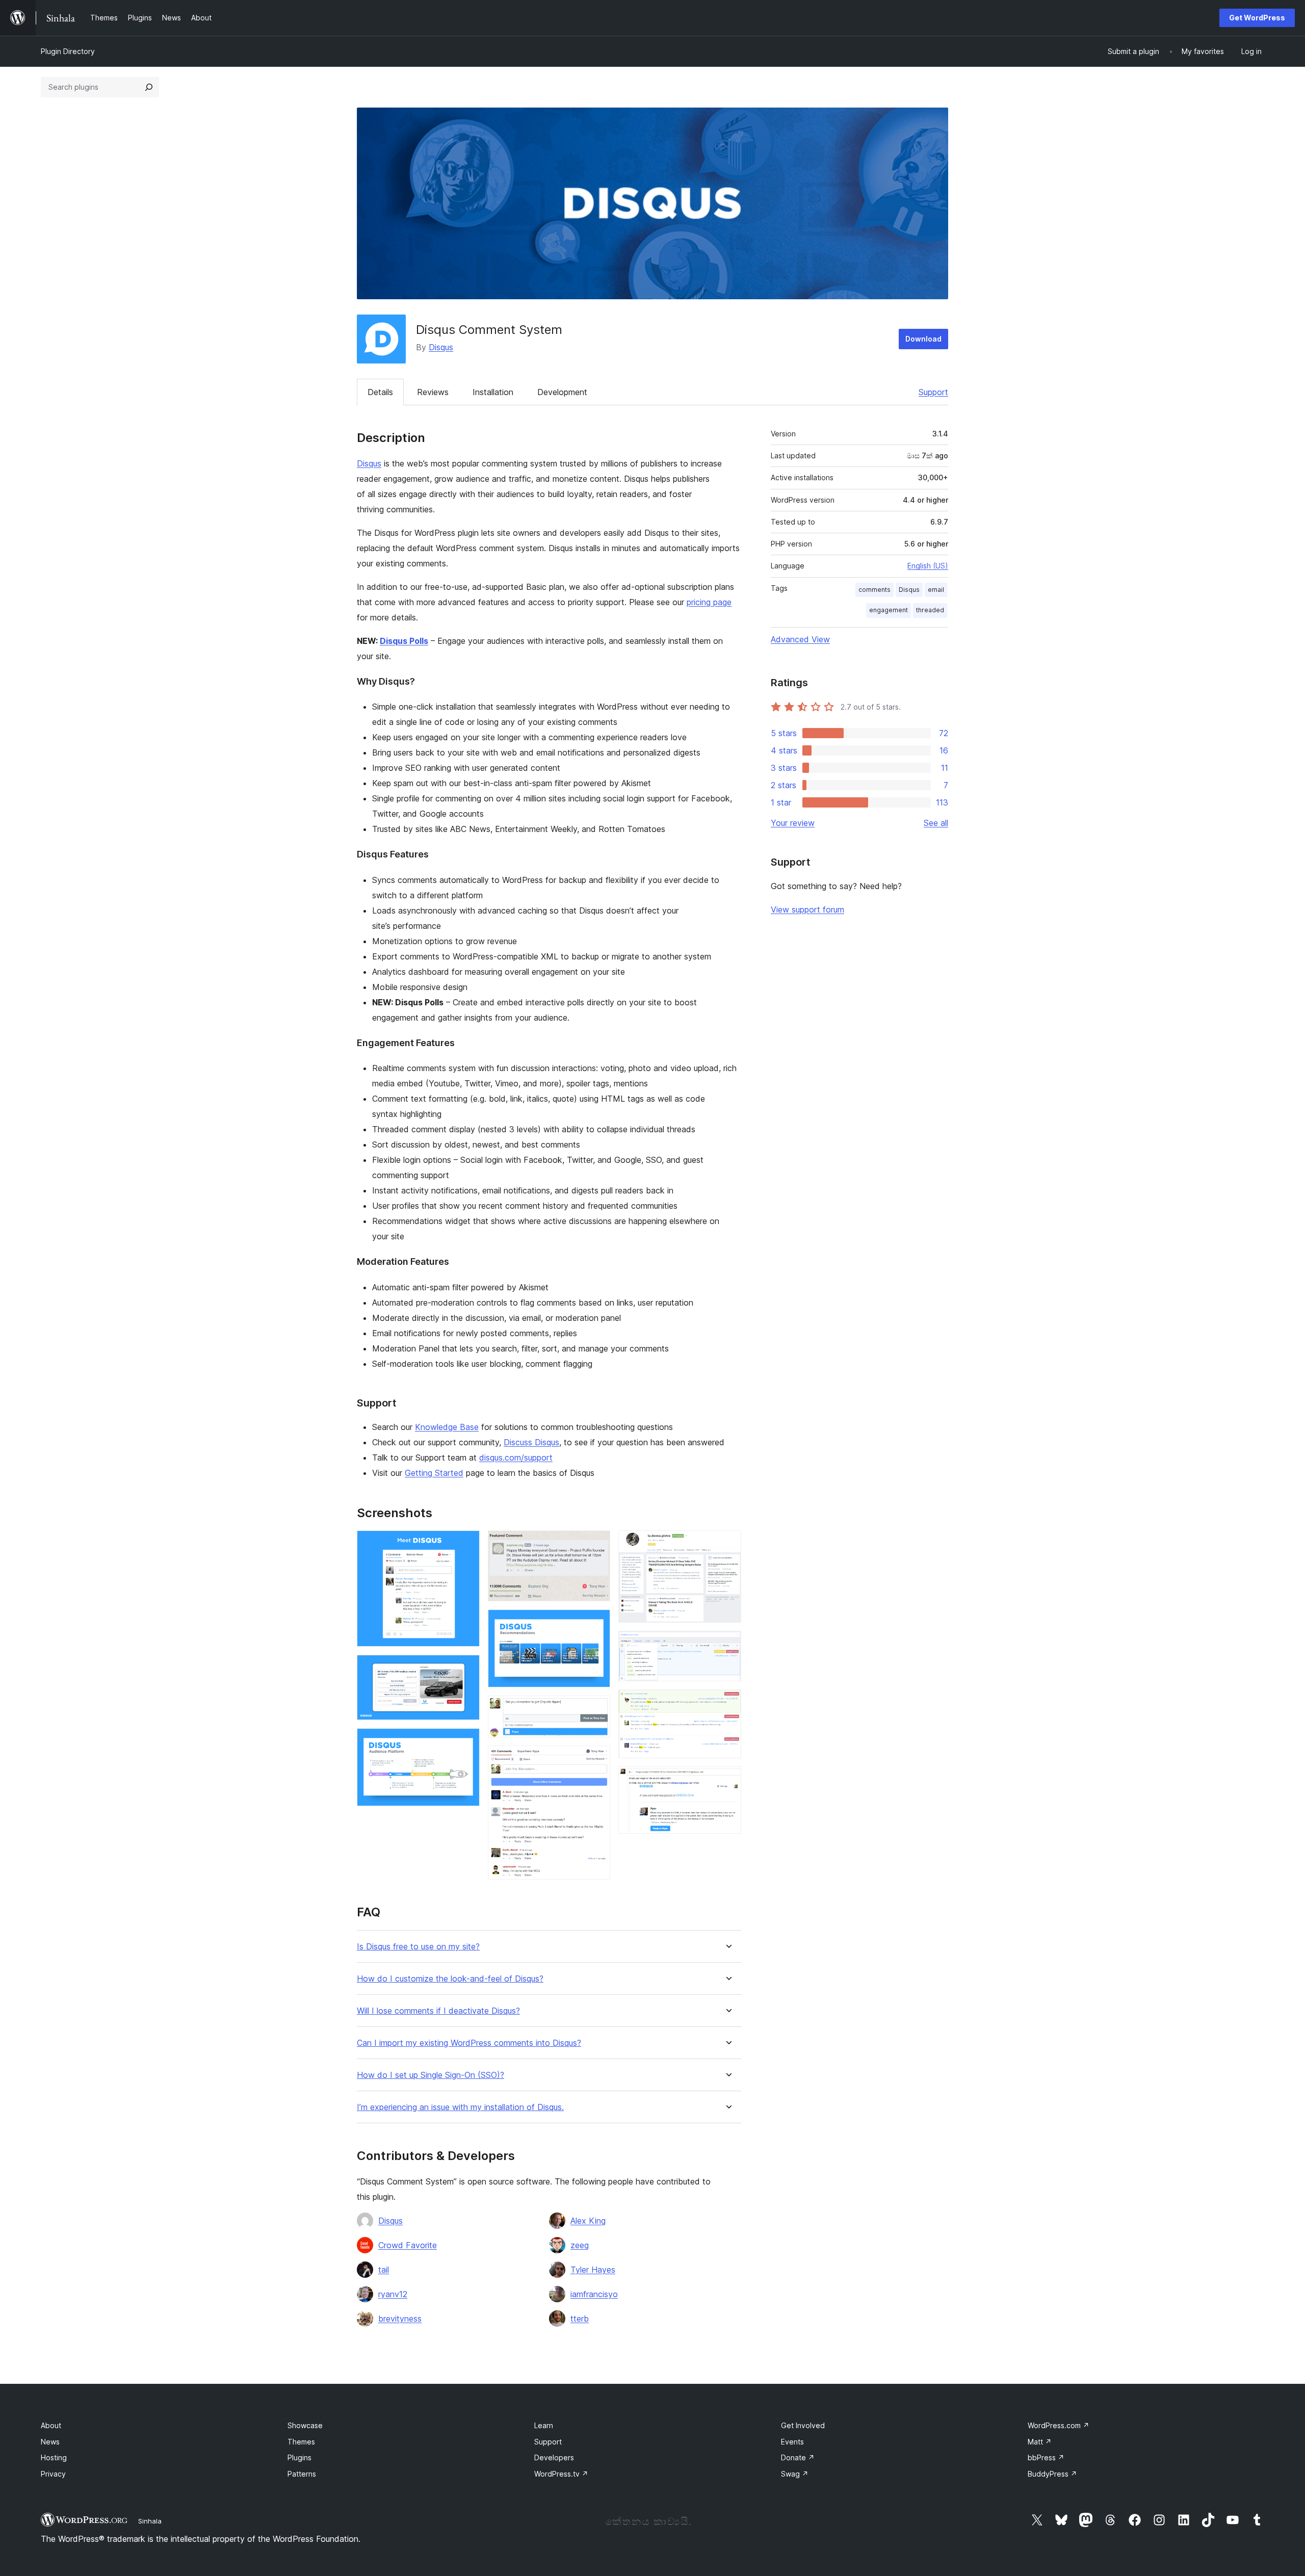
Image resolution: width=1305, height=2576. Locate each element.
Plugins (299, 2457)
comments (875, 590)
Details (380, 392)
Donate (798, 2457)
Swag (795, 2474)
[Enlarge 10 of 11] (727, 1703)
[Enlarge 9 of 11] (727, 1645)
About (51, 2425)
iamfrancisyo (594, 2294)
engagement (889, 610)
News (50, 2442)
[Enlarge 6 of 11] (596, 1709)
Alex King (588, 2221)
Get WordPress (1257, 18)
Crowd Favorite (408, 2245)
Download (923, 339)
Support (933, 392)
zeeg (580, 2245)
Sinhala (150, 2521)
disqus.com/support (516, 1458)
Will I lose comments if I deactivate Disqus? (438, 2011)
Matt (1040, 2442)
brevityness (400, 2319)
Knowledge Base (447, 1427)
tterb (580, 2319)
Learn (544, 2425)
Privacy (53, 2474)
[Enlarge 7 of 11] (596, 1759)
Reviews (433, 392)
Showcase (305, 2425)
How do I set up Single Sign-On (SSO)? (430, 2075)
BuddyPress (1052, 2474)
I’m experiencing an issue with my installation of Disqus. (460, 2107)
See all (936, 823)
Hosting (54, 2457)
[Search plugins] (149, 87)
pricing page (709, 602)
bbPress (1046, 2457)
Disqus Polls (404, 641)
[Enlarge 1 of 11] (466, 1544)
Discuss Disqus (531, 1442)
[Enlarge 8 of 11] (727, 1544)
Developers (554, 2457)
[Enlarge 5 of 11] (596, 1623)
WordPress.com (1059, 2425)
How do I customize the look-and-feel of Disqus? (450, 1979)
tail (384, 2270)
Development (562, 392)
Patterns (302, 2474)
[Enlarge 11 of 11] (727, 1780)
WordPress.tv (561, 2474)
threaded (930, 610)
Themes (301, 2442)
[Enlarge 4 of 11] (596, 1544)
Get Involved (803, 2425)
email (936, 590)
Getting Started (434, 1473)
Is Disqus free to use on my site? (418, 1947)
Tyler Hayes (593, 2270)
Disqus (441, 347)
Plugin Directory (68, 51)
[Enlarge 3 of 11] (466, 1742)
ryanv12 (393, 2294)
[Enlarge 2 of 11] (466, 1669)
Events (792, 2442)
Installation (493, 392)
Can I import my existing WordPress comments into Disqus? (469, 2043)
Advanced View (800, 639)
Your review (793, 823)
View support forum (807, 909)
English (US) (928, 566)
